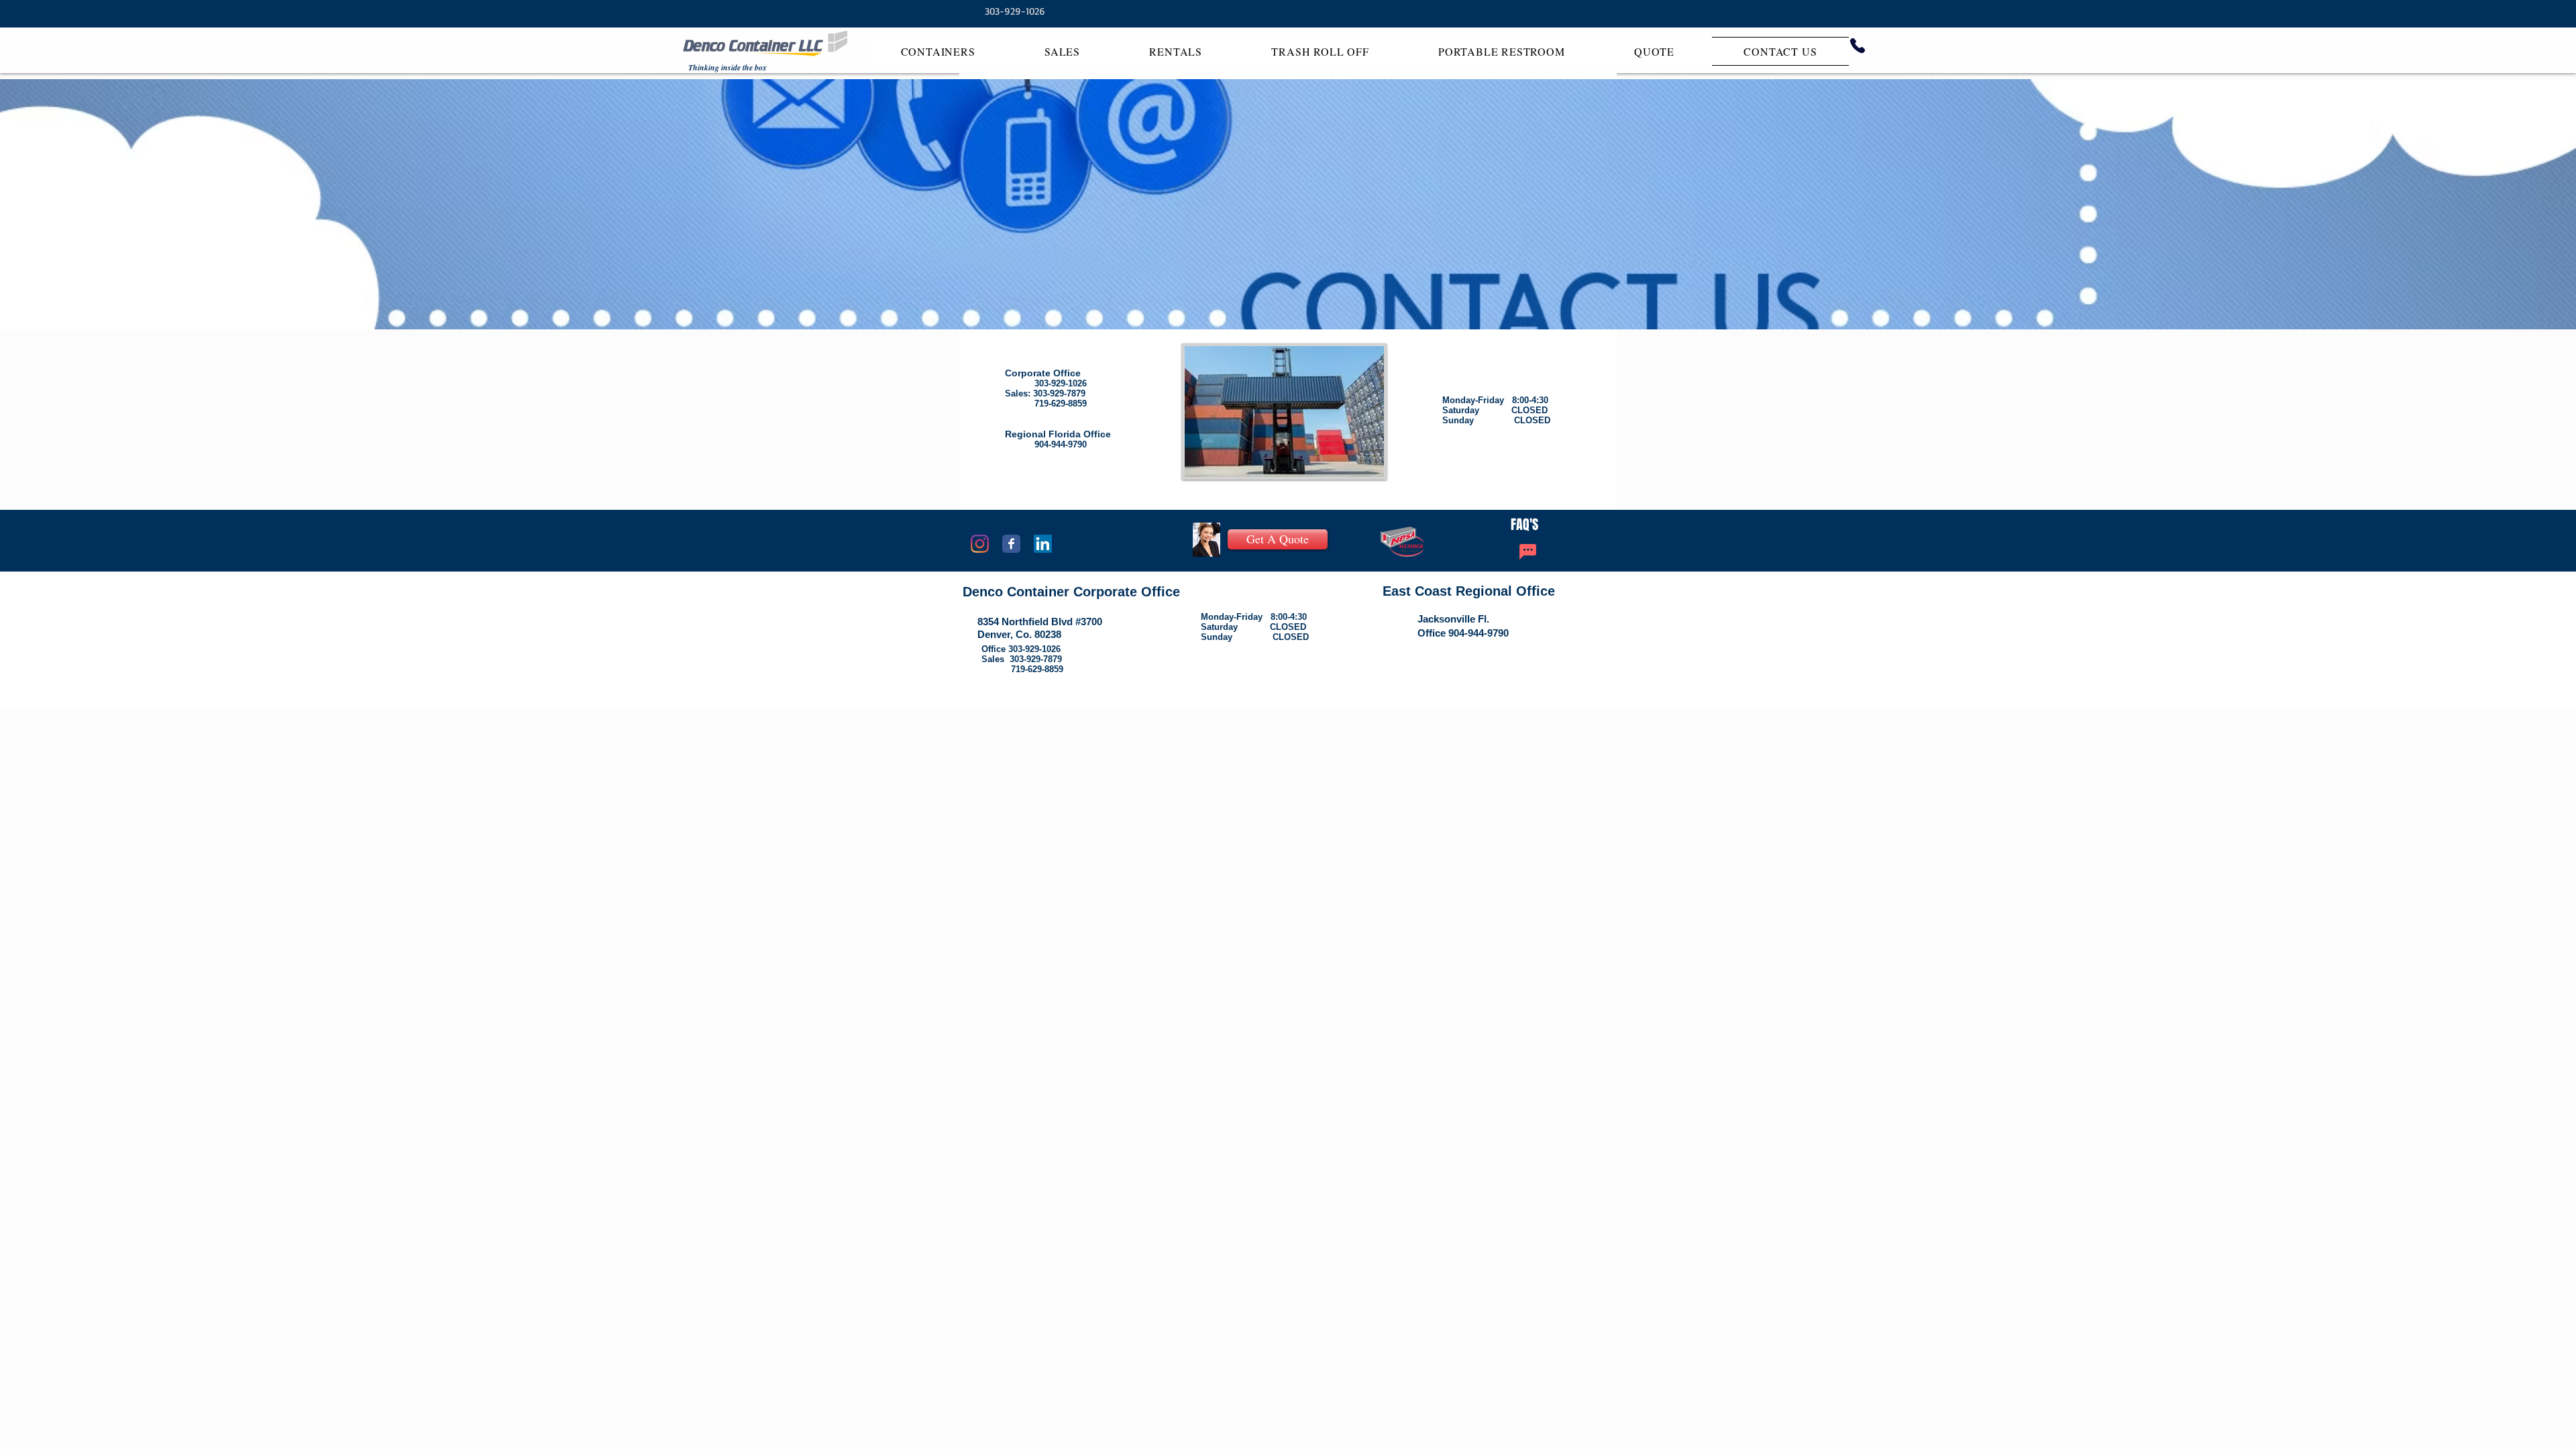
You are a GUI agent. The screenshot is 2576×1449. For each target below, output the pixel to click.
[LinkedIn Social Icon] (1043, 544)
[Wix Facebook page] (1011, 544)
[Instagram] (980, 544)
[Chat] (1527, 552)
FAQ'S (1524, 525)
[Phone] (1858, 46)
